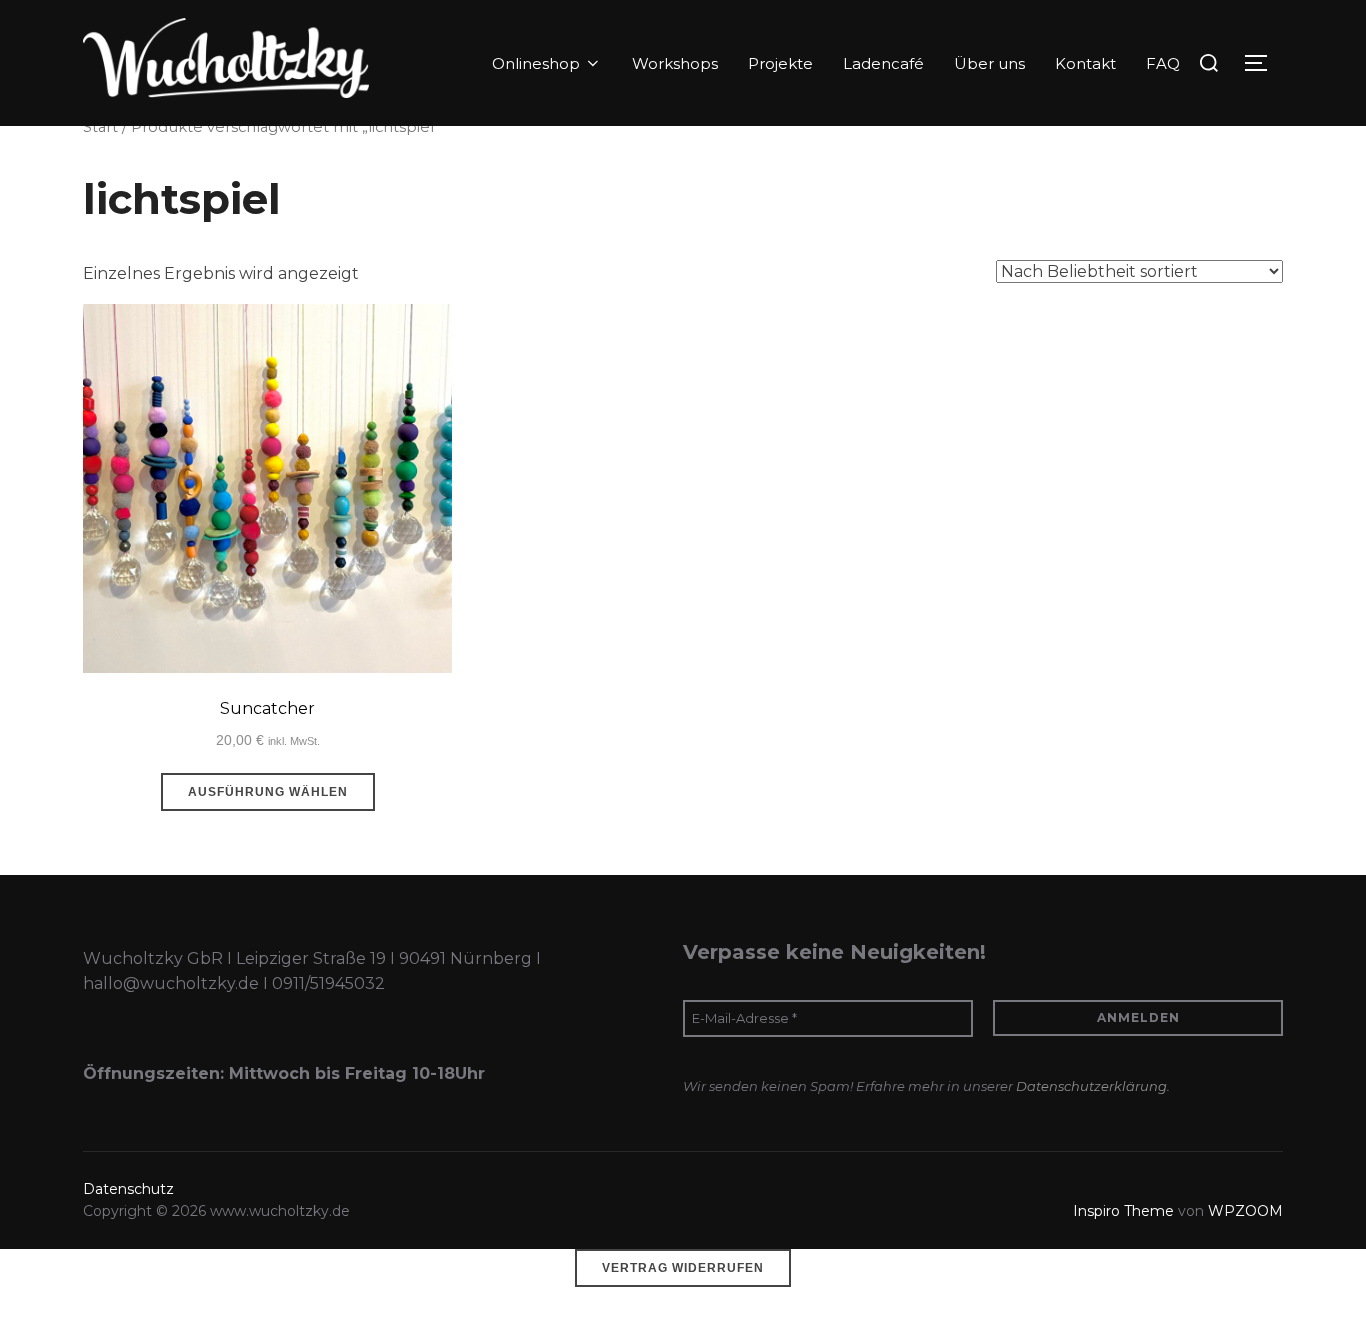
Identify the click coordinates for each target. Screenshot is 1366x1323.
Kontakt (1085, 63)
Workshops (675, 63)
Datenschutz (128, 1189)
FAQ (1163, 63)
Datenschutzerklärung (1091, 1086)
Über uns (989, 63)
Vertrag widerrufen (683, 1268)
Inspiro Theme (1123, 1211)
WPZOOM (1245, 1211)
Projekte (780, 63)
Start (100, 127)
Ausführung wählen (268, 792)
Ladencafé (883, 63)
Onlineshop (536, 63)
